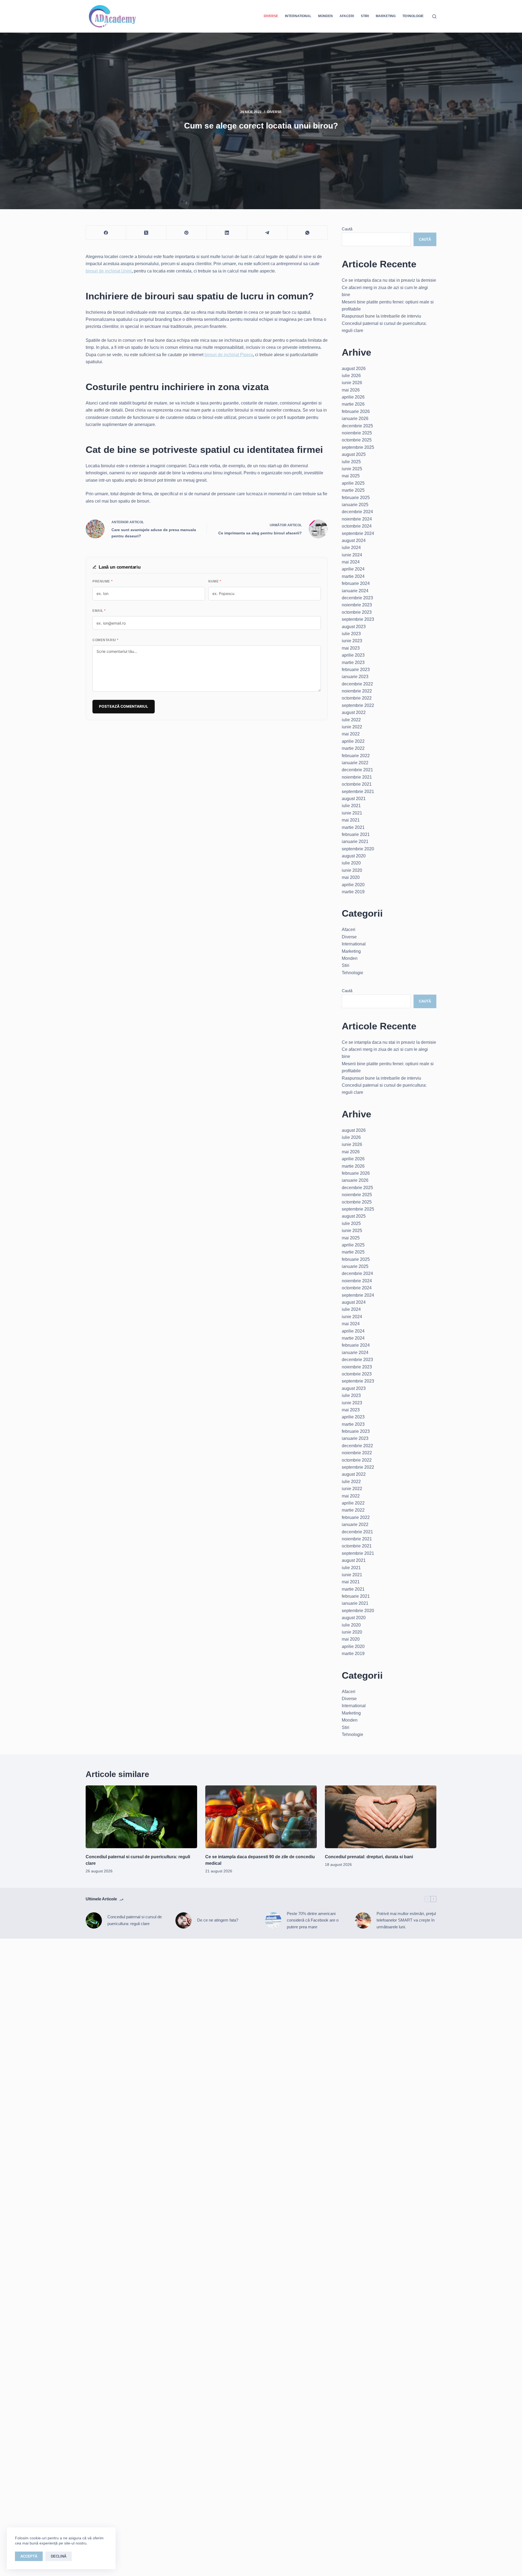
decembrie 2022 (357, 684)
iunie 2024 (352, 555)
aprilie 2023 (353, 655)
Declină (59, 2556)
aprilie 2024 (353, 569)
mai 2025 (351, 476)
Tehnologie (413, 16)
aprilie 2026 (353, 397)
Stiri (365, 16)
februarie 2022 (356, 756)
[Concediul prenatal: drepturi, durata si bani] (381, 1817)
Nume (215, 581)
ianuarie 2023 (355, 677)
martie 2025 (353, 490)
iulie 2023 (351, 634)
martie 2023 (353, 662)
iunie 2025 (352, 469)
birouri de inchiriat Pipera (229, 355)
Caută (347, 229)
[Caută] (434, 16)
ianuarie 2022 (355, 763)
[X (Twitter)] (146, 233)
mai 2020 (351, 877)
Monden (325, 16)
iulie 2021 (351, 806)
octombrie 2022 (357, 698)
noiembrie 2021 (357, 777)
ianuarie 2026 (355, 419)
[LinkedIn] (227, 233)
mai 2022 (351, 734)
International (298, 16)
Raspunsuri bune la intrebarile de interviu (381, 316)
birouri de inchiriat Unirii (109, 271)
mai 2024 (351, 562)
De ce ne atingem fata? (218, 1920)
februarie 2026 (356, 411)
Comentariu (105, 640)
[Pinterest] (187, 233)
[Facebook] (106, 233)
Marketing (386, 16)
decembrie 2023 (357, 598)
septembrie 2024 (358, 533)
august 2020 (354, 856)
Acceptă (29, 2556)
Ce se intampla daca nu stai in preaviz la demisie (389, 280)
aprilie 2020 (353, 885)
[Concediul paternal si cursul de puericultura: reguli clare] (141, 1817)
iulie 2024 (351, 548)
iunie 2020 (352, 870)
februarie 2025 (356, 498)
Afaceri (347, 16)
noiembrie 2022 (357, 691)
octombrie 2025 (357, 440)
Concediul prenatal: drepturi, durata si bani (369, 1857)
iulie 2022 (351, 720)
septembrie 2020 (358, 849)
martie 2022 (353, 748)
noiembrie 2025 (357, 433)
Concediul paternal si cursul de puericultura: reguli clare (135, 1920)
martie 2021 (353, 827)
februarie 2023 (356, 670)
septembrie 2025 (358, 447)
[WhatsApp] (307, 233)
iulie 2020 (351, 863)
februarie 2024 (356, 583)
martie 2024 (353, 576)
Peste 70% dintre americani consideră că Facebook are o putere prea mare (313, 1920)
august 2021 (354, 799)
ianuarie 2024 (355, 591)
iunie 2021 (352, 813)
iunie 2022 (352, 727)
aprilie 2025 (353, 483)
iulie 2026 (351, 376)
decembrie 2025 (357, 426)
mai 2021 (351, 820)
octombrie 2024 (357, 526)
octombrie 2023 (357, 612)
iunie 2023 (352, 641)
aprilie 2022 (353, 741)
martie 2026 (353, 404)
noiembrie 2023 (357, 605)
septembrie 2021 (358, 792)
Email (99, 611)
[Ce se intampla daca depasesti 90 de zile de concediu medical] (261, 1817)
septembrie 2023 (358, 619)
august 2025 (354, 454)
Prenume (102, 581)
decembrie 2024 (357, 512)
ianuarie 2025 (355, 505)
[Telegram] (267, 233)
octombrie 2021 (357, 784)
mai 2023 (351, 648)
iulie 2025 (351, 462)
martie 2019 (353, 892)
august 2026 (354, 369)
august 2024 (354, 540)
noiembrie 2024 (357, 519)
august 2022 (354, 712)
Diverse (271, 16)
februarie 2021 (356, 834)
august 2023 (354, 627)
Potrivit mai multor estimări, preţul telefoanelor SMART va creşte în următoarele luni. (406, 1920)
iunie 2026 (352, 383)
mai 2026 (351, 390)
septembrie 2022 (358, 705)
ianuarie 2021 (355, 842)
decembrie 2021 (357, 770)
